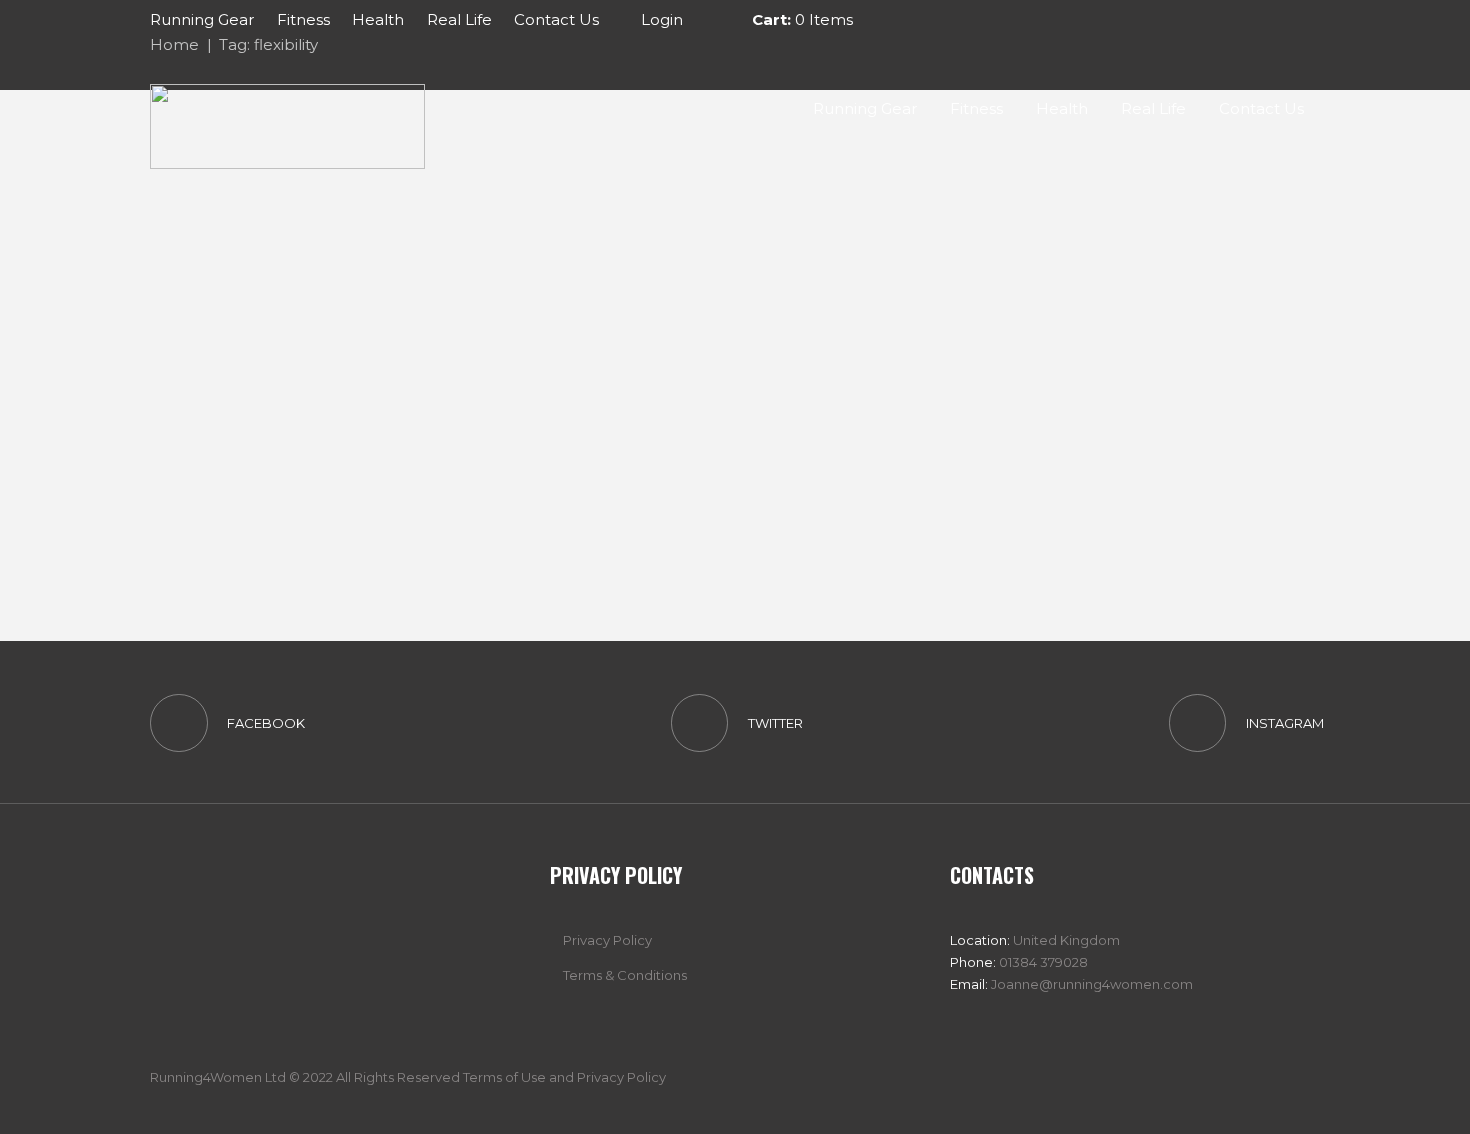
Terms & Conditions (625, 975)
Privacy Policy (607, 940)
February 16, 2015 (385, 439)
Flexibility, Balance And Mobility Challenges (435, 293)
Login (662, 19)
